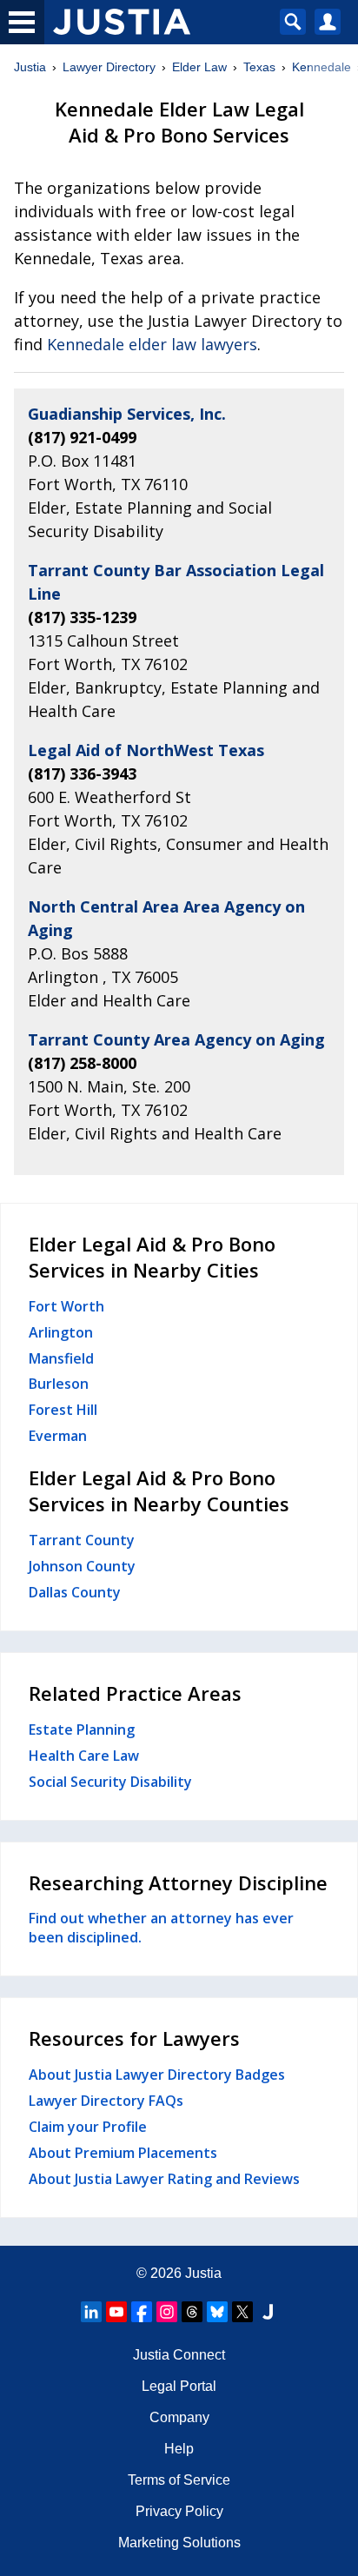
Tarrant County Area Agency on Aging (176, 1039)
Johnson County (82, 1566)
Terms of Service (179, 2480)
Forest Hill (63, 1410)
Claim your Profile (88, 2127)
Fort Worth (66, 1306)
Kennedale (322, 67)
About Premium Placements (123, 2153)
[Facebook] (142, 2312)
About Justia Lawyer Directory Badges (157, 2075)
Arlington (61, 1332)
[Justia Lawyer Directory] (268, 2312)
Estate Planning (82, 1730)
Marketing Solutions (179, 2543)
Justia (30, 67)
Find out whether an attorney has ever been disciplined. (161, 1928)
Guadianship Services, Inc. (127, 414)
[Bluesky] (217, 2312)
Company (179, 2417)
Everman (58, 1436)
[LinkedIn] (91, 2312)
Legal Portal (179, 2386)
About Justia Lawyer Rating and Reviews (164, 2179)
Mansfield (61, 1358)
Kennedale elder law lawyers (152, 344)
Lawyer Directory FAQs (106, 2101)
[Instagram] (167, 2312)
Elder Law (199, 67)
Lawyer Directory (109, 67)
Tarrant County (82, 1540)
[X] (242, 2312)
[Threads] (192, 2312)
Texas (259, 67)
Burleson (59, 1384)
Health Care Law (84, 1756)
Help (179, 2449)
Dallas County (75, 1592)
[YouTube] (116, 2312)
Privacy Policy (179, 2511)
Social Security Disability (110, 1782)
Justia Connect (179, 2355)
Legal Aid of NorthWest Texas (146, 750)
